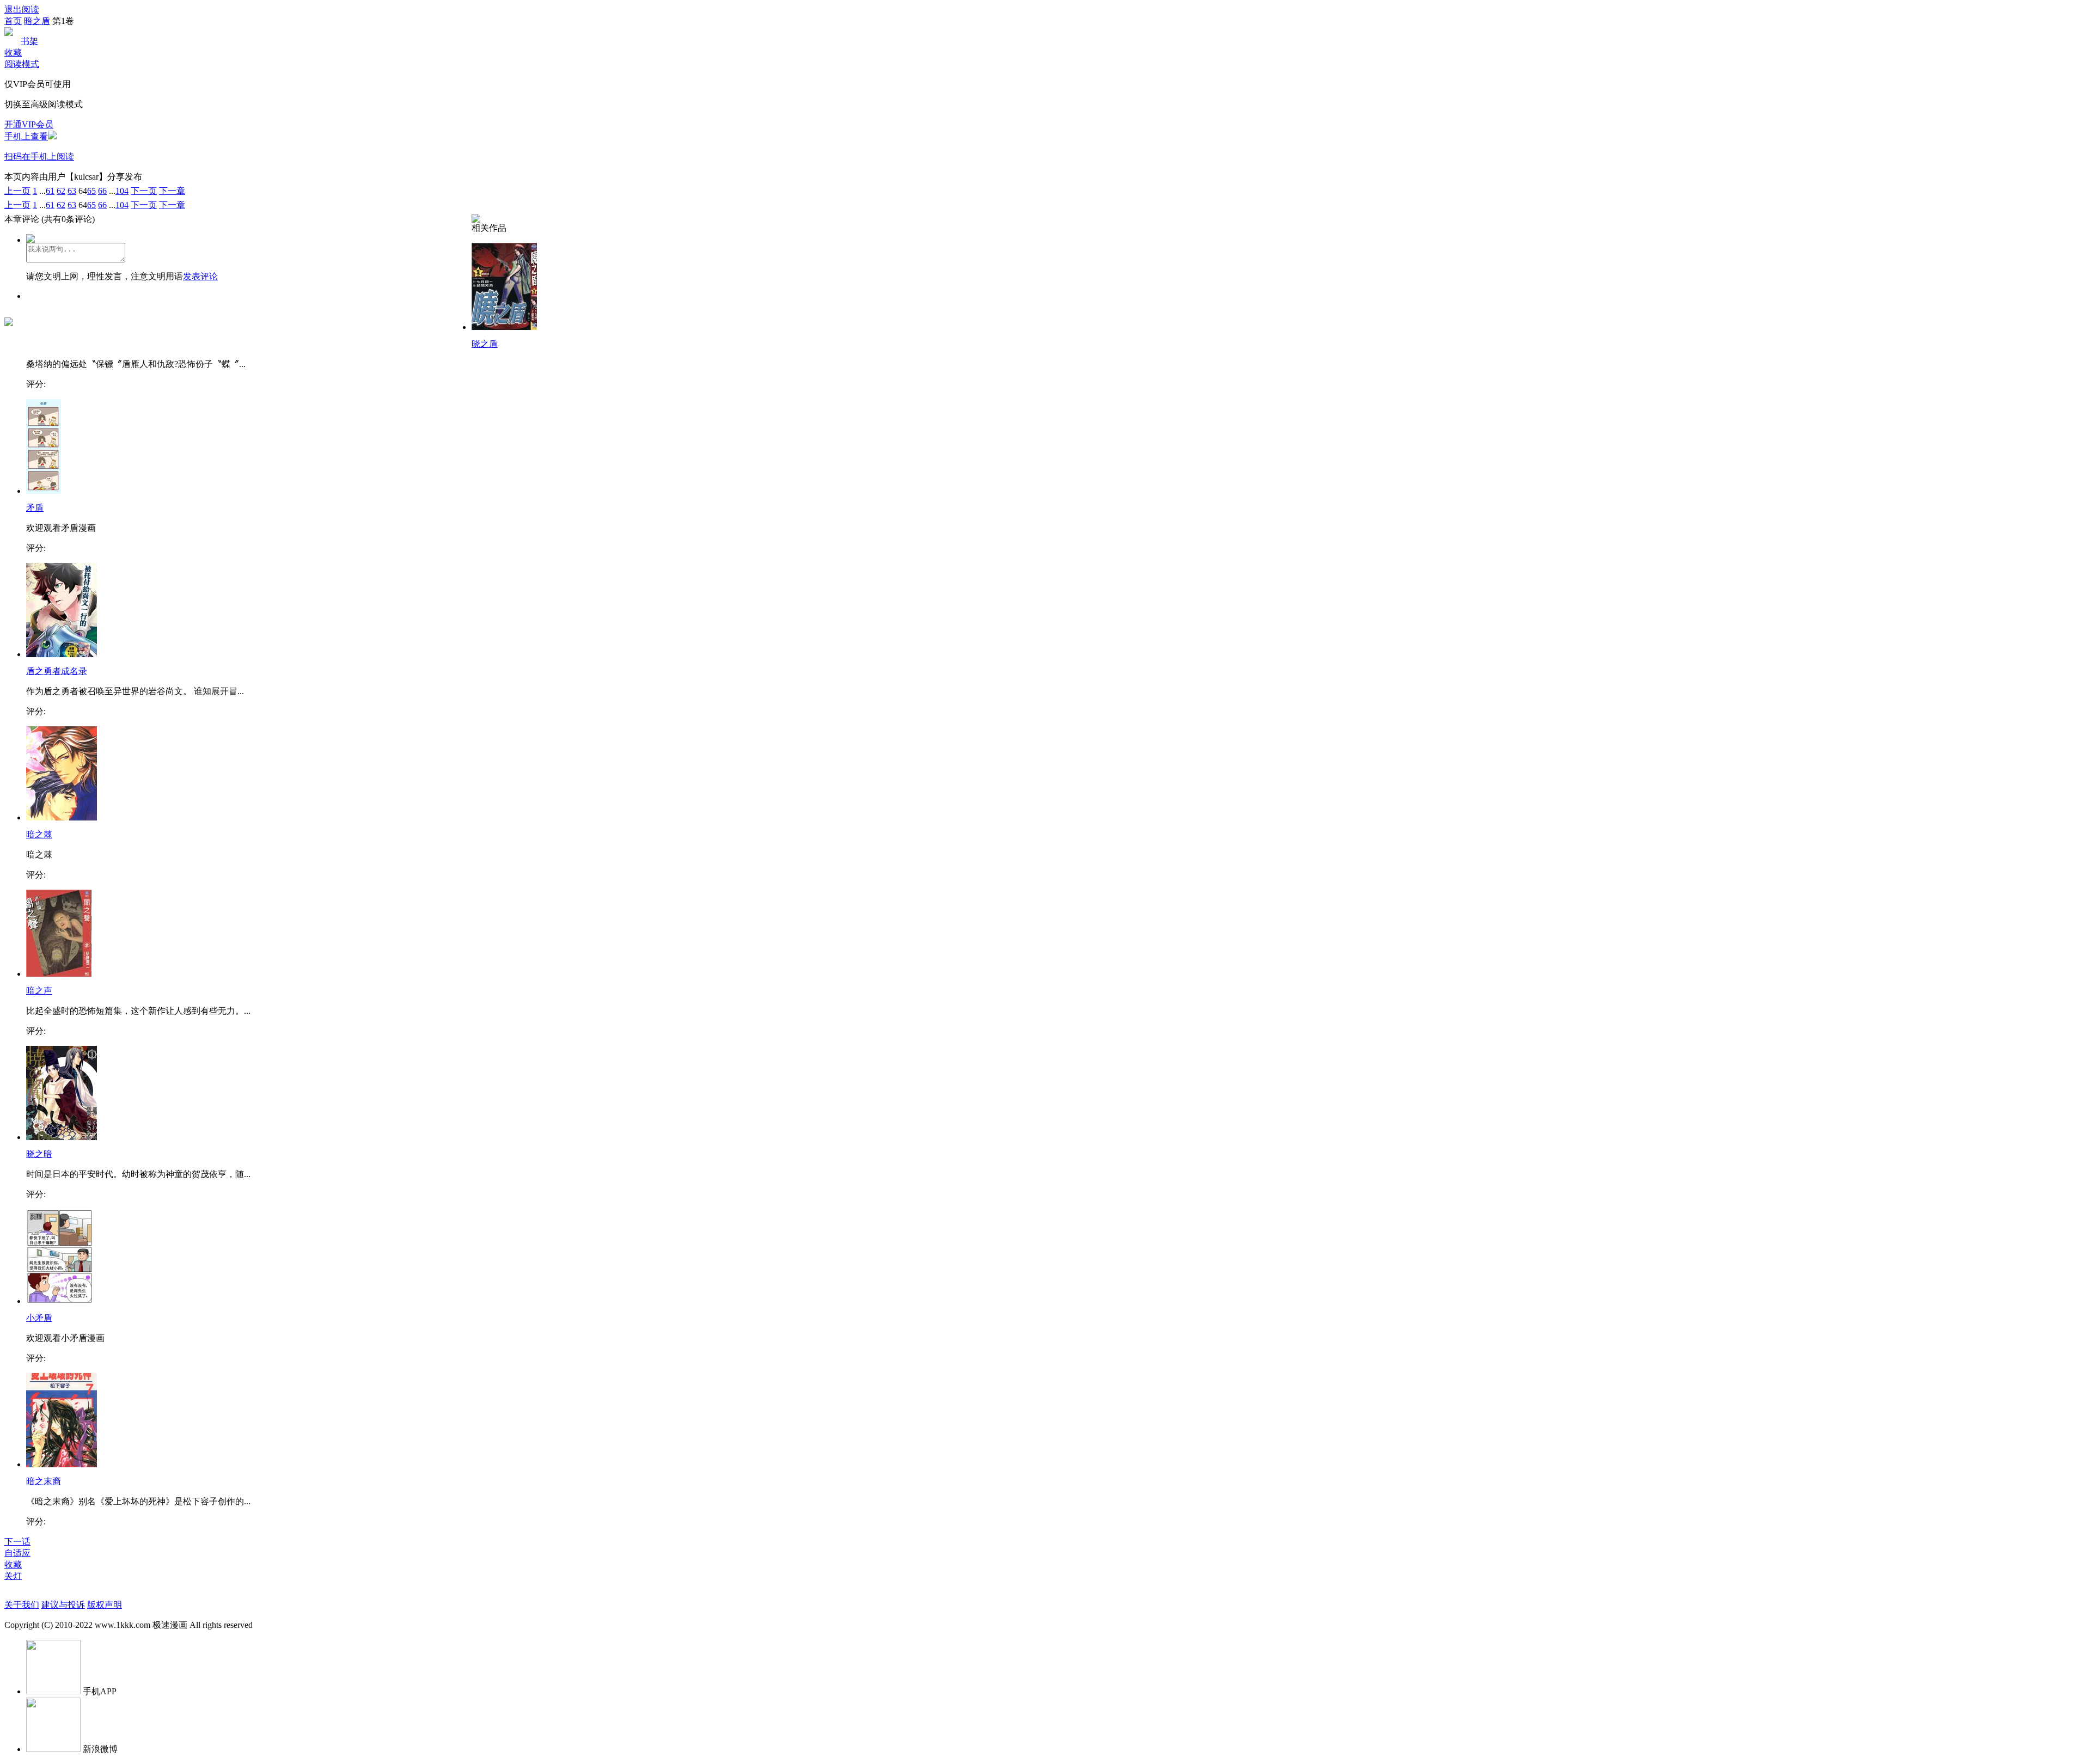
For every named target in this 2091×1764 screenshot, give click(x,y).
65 (91, 191)
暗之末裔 (44, 1481)
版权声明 (105, 1605)
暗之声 (39, 991)
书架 (29, 41)
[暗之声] (59, 974)
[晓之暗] (62, 1137)
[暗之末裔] (62, 1464)
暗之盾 (37, 21)
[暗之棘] (62, 817)
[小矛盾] (60, 1301)
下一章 (172, 191)
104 (122, 191)
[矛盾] (44, 491)
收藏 (13, 53)
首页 (13, 21)
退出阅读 (22, 10)
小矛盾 (39, 1318)
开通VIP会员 (29, 124)
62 (61, 191)
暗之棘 (39, 834)
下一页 (144, 191)
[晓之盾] (504, 327)
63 (72, 191)
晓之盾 (485, 344)
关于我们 (22, 1605)
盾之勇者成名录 (57, 671)
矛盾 (35, 508)
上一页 (17, 191)
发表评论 (200, 276)
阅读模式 (22, 64)
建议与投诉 (63, 1605)
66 (102, 191)
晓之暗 (39, 1154)
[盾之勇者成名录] (62, 654)
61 (50, 191)
